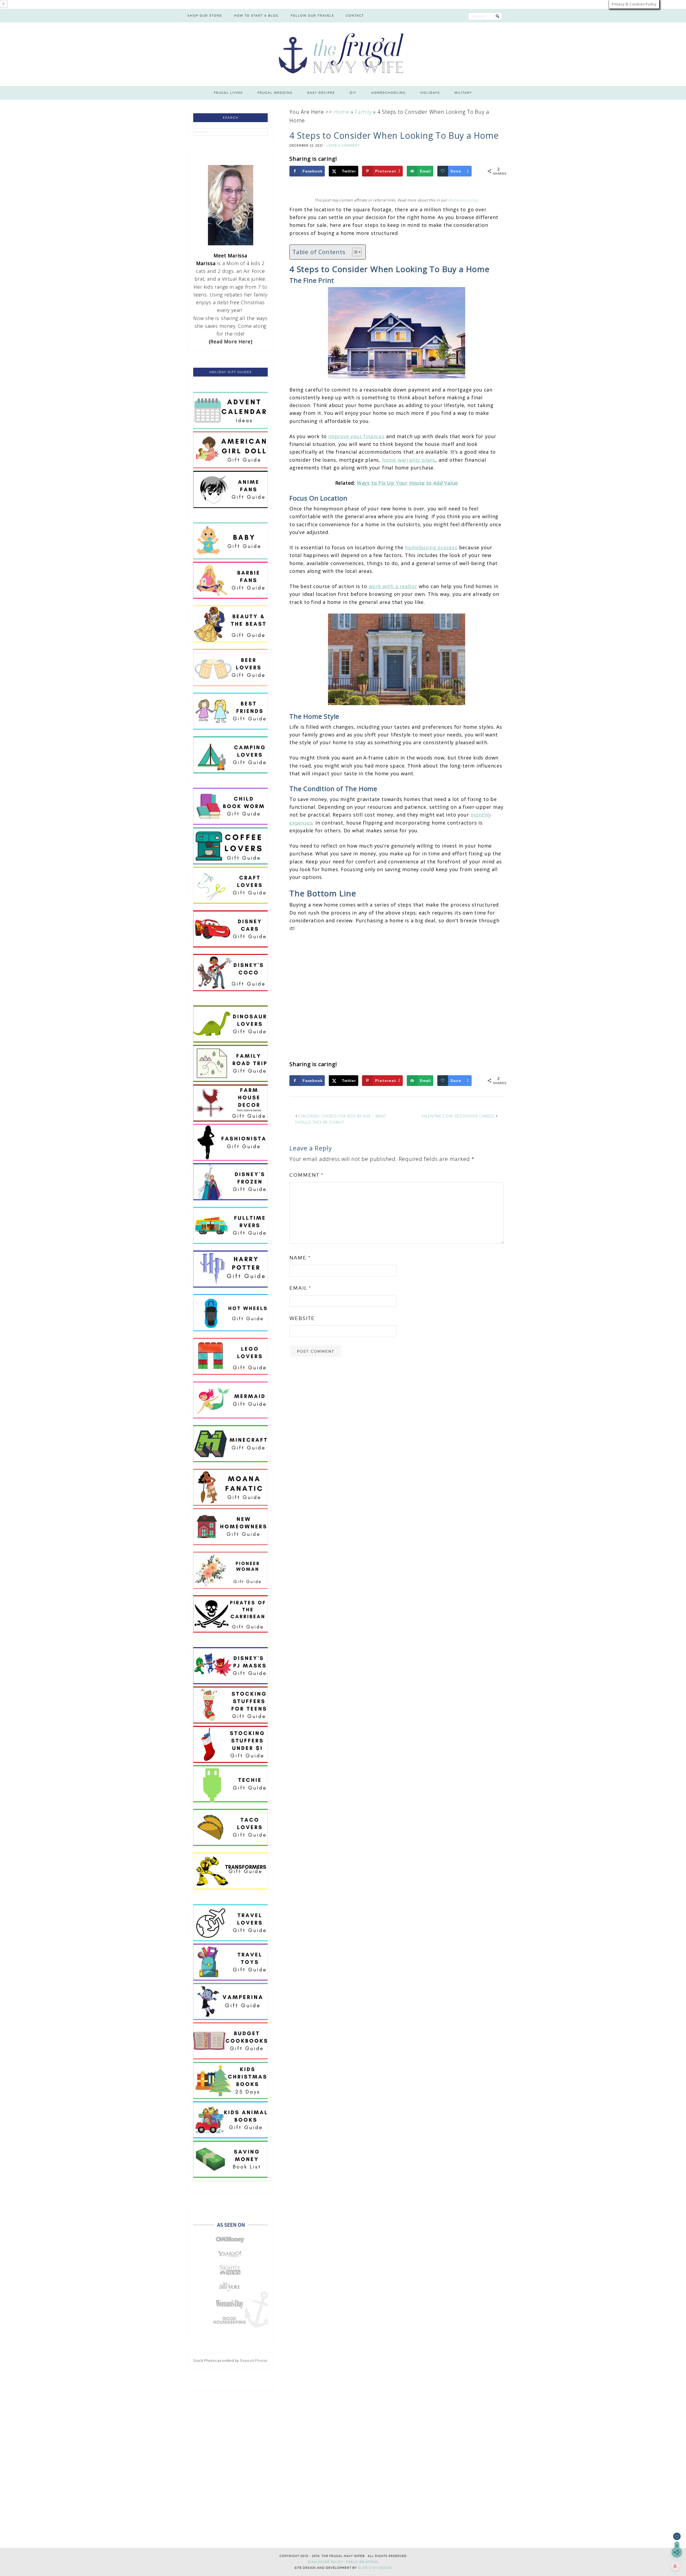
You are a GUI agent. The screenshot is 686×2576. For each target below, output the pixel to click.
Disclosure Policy (325, 2562)
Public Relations (362, 2562)
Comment (306, 1175)
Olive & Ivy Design (375, 2568)
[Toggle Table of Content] (354, 252)
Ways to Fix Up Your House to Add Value (407, 483)
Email (300, 1288)
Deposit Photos (254, 2360)
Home (342, 112)
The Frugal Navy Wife (343, 54)
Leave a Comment (343, 145)
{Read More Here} (231, 341)
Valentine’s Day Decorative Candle (458, 1116)
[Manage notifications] (675, 2566)
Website (302, 1318)
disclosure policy (463, 200)
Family (363, 112)
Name (300, 1258)
